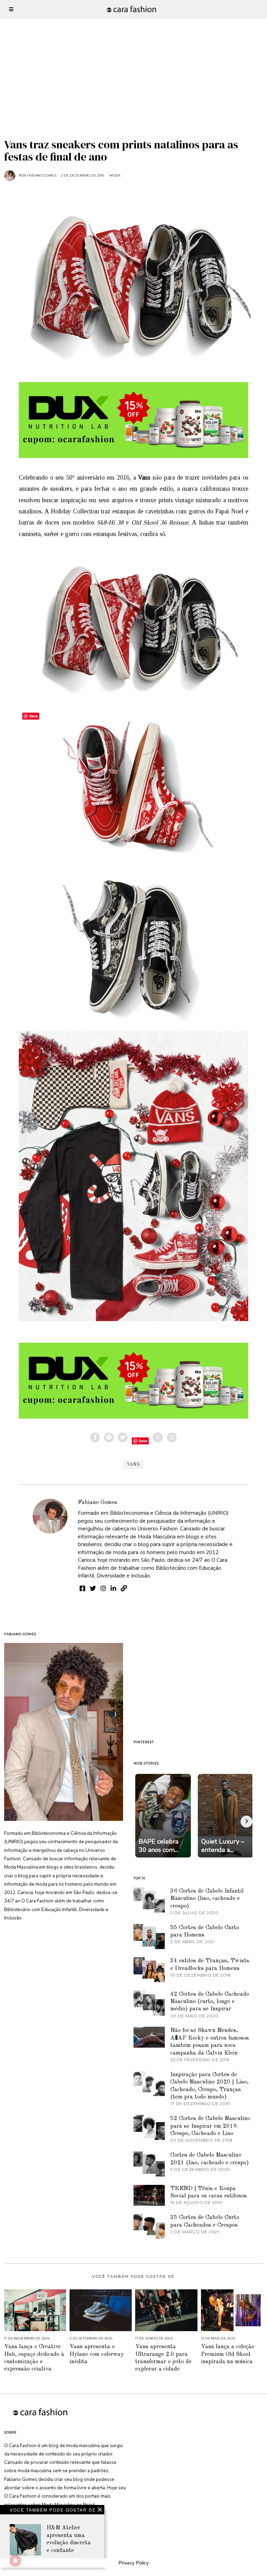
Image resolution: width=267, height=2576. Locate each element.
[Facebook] (95, 1437)
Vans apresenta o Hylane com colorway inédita (97, 2354)
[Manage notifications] (15, 2561)
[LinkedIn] (113, 1588)
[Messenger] (109, 1437)
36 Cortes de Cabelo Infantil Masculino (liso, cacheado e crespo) (207, 1899)
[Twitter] (123, 1437)
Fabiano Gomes (98, 1502)
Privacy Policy (134, 2563)
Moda (115, 175)
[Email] (172, 1437)
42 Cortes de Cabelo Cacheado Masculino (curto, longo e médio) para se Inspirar (210, 2002)
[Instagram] (103, 1588)
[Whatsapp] (158, 1437)
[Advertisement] (133, 49)
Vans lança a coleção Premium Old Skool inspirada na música (228, 2354)
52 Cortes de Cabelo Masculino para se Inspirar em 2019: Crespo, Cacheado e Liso (210, 2126)
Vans (133, 1465)
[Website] (124, 1588)
